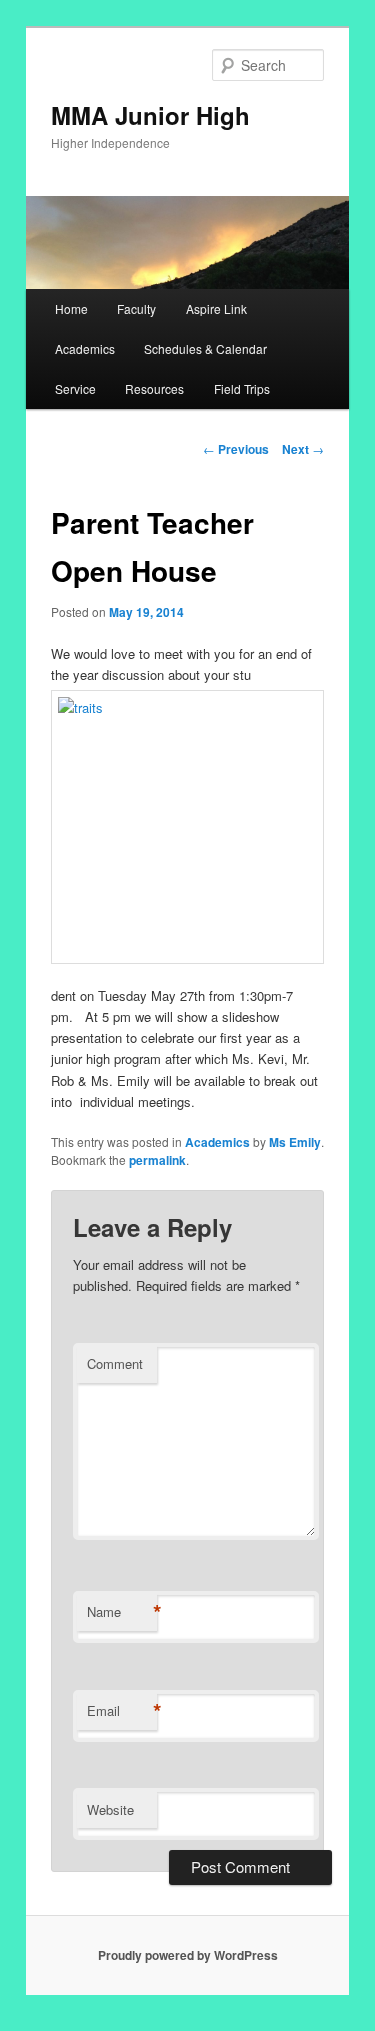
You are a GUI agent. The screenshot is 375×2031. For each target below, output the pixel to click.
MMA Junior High (150, 115)
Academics (85, 348)
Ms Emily (295, 1142)
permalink (157, 1160)
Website (110, 1809)
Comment (115, 1363)
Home (71, 308)
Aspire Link (216, 308)
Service (75, 388)
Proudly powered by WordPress (188, 1955)
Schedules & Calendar (205, 348)
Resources (154, 388)
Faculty (136, 308)
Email (122, 1711)
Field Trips (242, 388)
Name (122, 1612)
